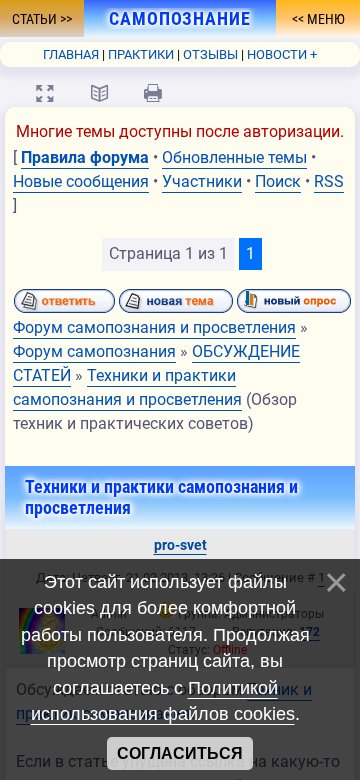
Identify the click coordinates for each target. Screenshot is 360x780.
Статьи (36, 19)
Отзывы (210, 54)
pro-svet (180, 545)
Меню (324, 19)
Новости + (282, 54)
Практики (141, 54)
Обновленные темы (234, 157)
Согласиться (180, 753)
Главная (71, 54)
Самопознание (172, 19)
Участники (202, 181)
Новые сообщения (81, 181)
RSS (329, 181)
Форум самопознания (94, 351)
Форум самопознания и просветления (154, 327)
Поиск (278, 181)
